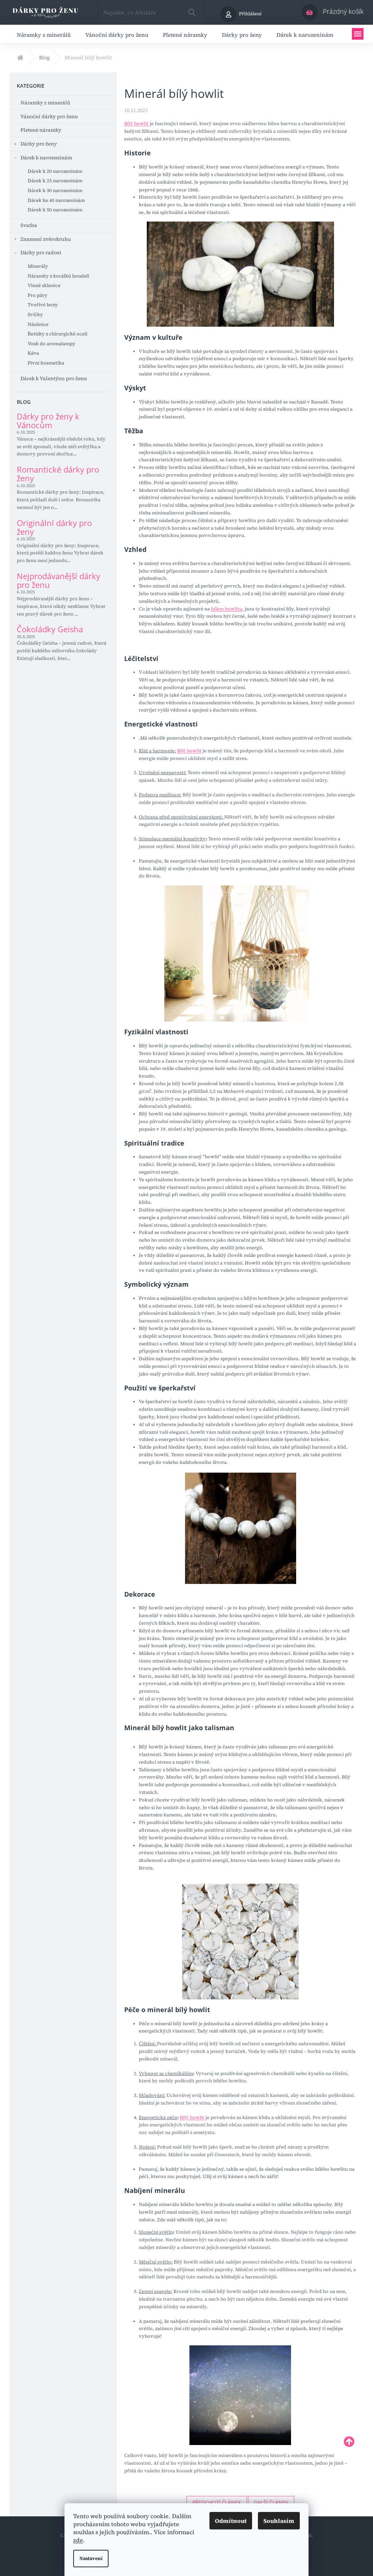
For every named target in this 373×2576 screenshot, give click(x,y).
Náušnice (38, 324)
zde (78, 2540)
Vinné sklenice (44, 285)
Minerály (38, 266)
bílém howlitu (227, 609)
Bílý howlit (136, 124)
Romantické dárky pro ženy (58, 474)
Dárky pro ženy (39, 144)
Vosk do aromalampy (52, 344)
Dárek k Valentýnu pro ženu (54, 378)
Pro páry (38, 295)
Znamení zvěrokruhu (46, 239)
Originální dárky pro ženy (54, 527)
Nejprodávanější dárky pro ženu (58, 580)
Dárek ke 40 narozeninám (56, 200)
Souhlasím (279, 2521)
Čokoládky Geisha (50, 629)
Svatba (29, 225)
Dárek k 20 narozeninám (55, 171)
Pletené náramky (41, 130)
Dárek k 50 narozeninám (55, 210)
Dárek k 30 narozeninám (55, 190)
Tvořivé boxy (43, 305)
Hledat (192, 12)
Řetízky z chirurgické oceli (58, 334)
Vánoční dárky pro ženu (49, 116)
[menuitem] (44, 34)
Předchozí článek (217, 2502)
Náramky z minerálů (45, 103)
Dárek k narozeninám (46, 158)
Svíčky (35, 314)
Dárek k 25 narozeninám (55, 181)
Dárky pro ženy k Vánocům (48, 421)
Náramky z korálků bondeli (58, 276)
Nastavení (91, 2558)
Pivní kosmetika (46, 363)
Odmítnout (231, 2521)
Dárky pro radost (41, 252)
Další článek (271, 2502)
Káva (33, 353)
